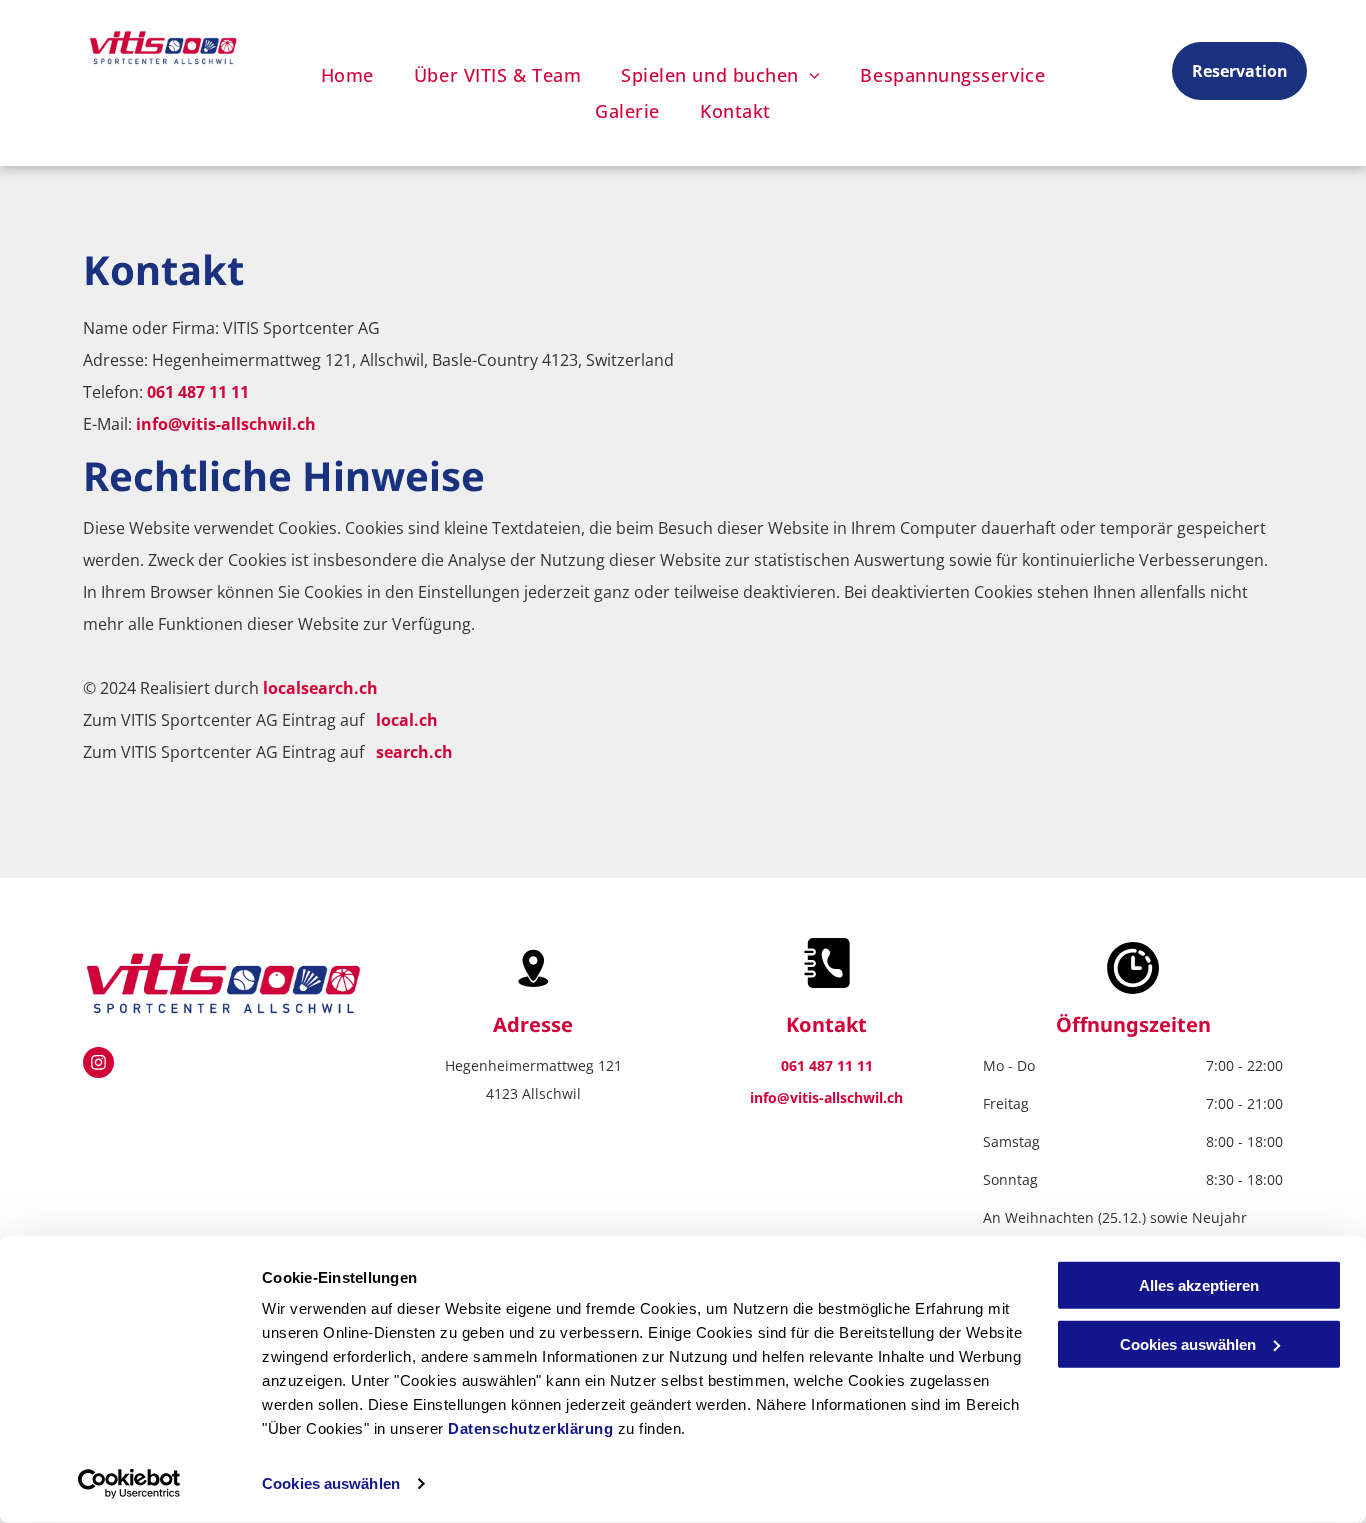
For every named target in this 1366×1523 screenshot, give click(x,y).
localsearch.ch (320, 688)
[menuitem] (347, 75)
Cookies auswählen (331, 1483)
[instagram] (98, 1065)
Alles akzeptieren (1199, 1285)
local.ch (407, 720)
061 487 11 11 (198, 392)
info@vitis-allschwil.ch (226, 424)
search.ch (414, 752)
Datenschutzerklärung (530, 1428)
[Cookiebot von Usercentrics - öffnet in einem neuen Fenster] (129, 1484)
